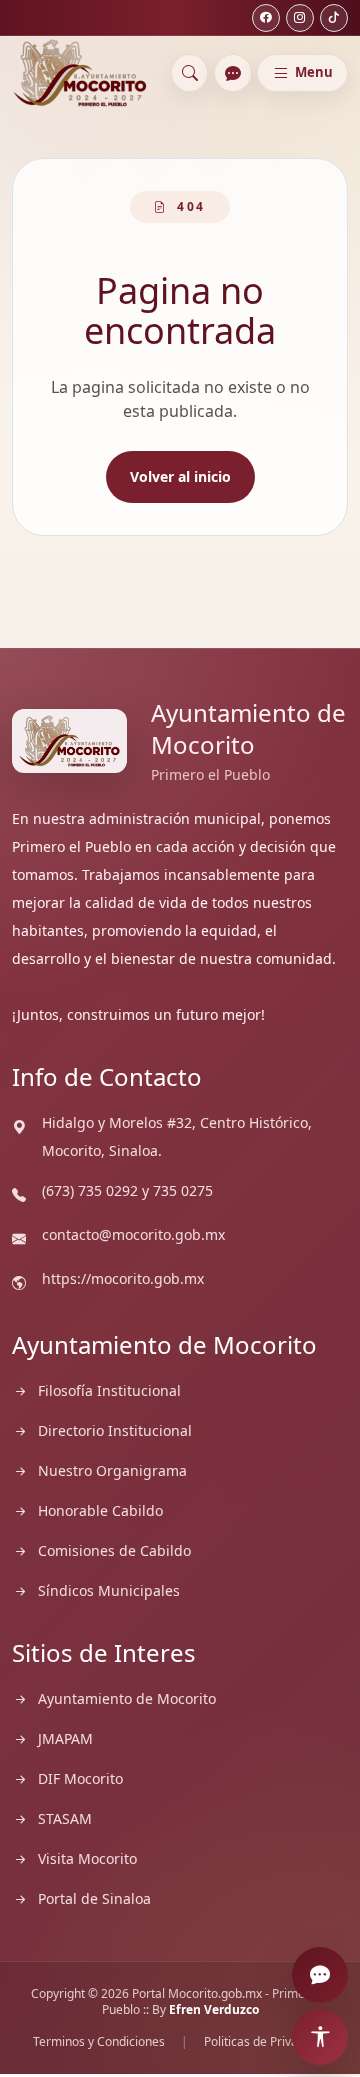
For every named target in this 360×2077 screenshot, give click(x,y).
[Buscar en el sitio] (190, 73)
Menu (314, 72)
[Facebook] (266, 18)
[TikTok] (334, 18)
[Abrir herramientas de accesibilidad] (320, 2037)
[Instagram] (300, 18)
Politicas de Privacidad (266, 2042)
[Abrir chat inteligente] (233, 73)
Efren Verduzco (214, 2009)
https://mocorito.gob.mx (123, 1278)
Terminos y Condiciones (99, 2042)
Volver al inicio (180, 476)
